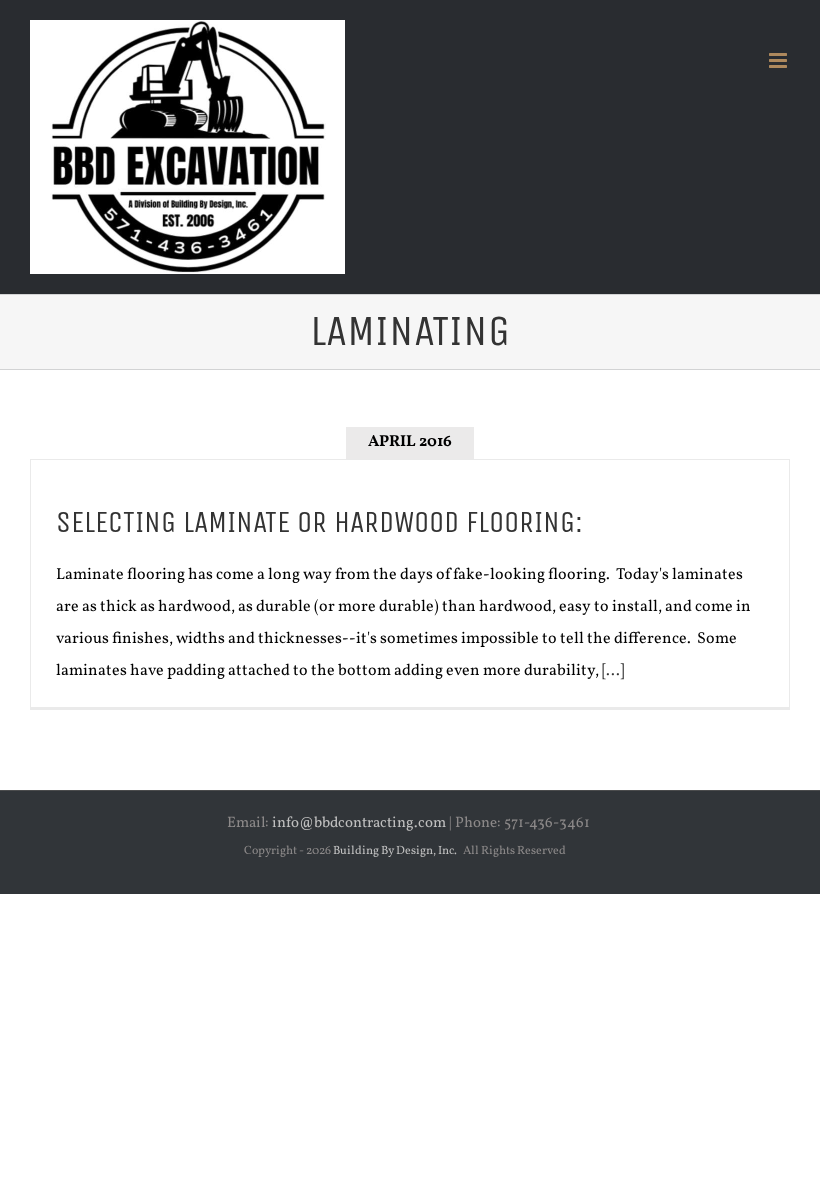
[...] (613, 671)
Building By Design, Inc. (395, 851)
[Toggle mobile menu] (779, 60)
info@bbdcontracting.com (359, 823)
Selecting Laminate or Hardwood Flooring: (319, 522)
